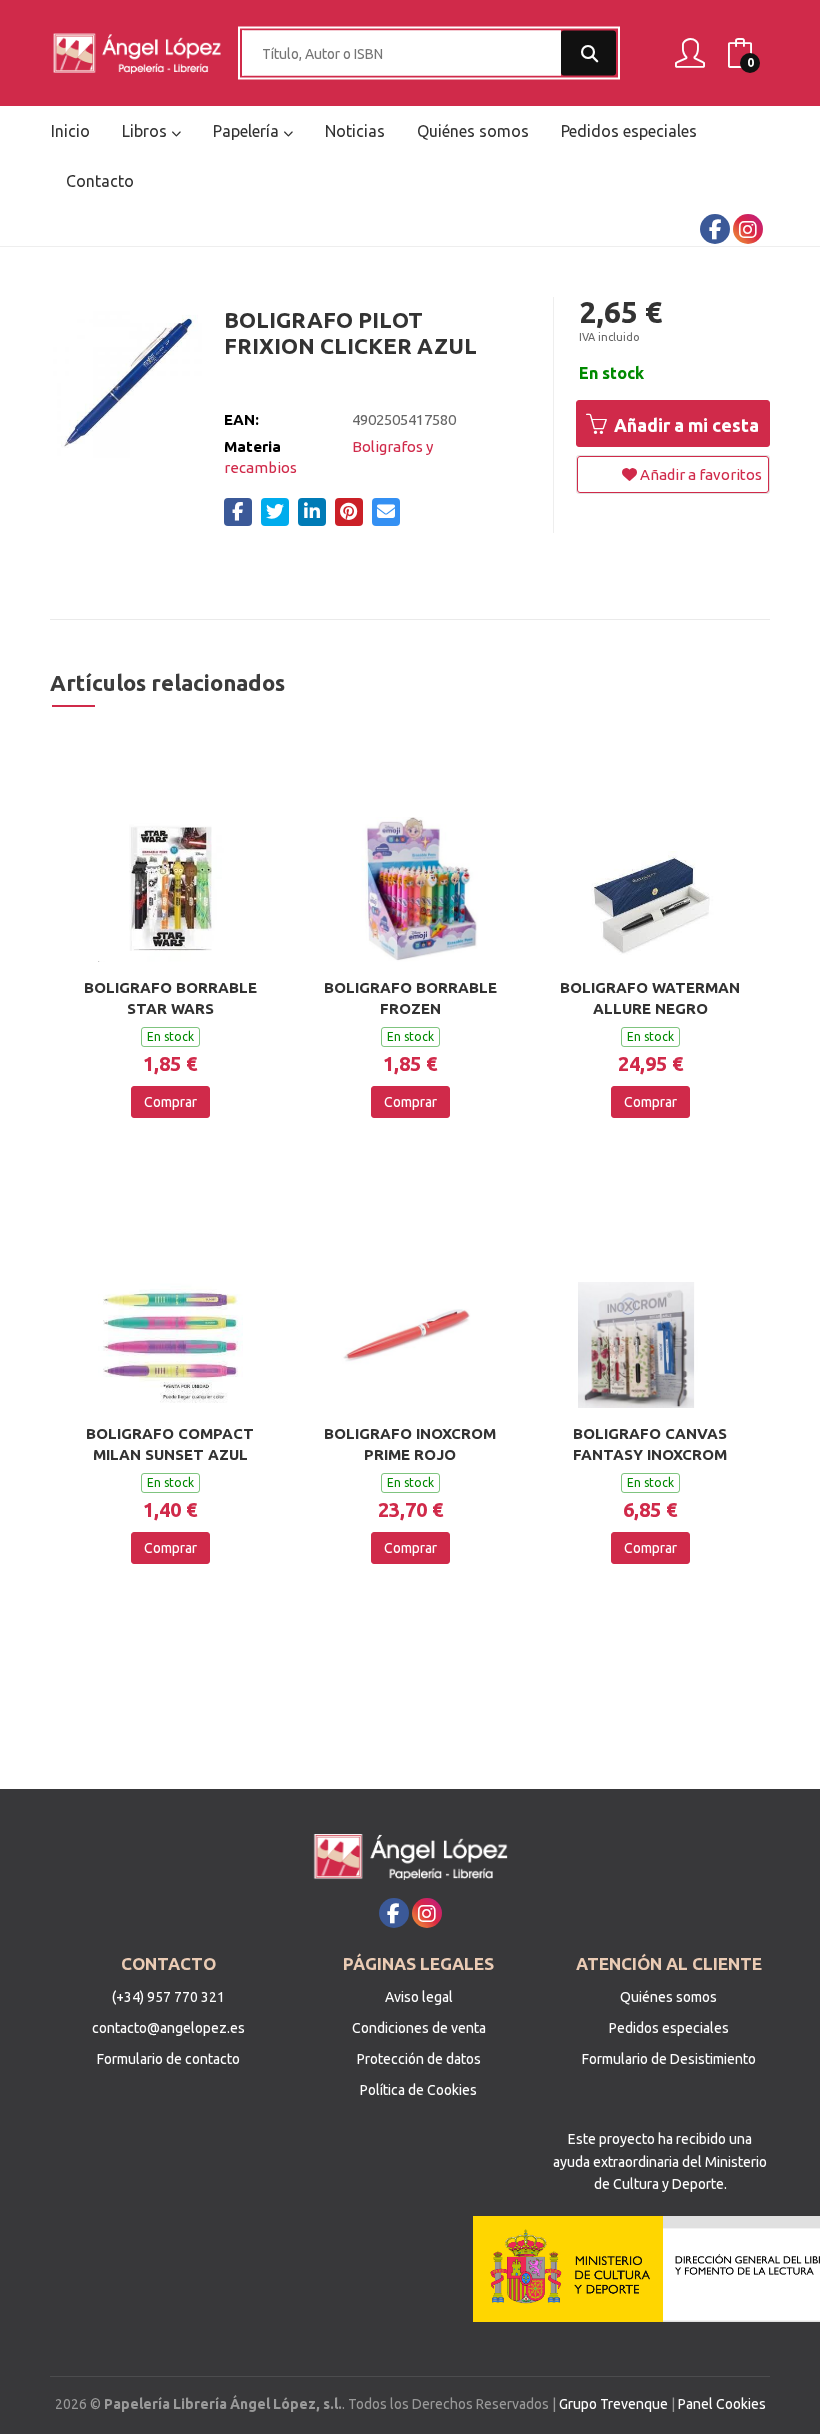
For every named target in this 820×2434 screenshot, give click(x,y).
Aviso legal (419, 1997)
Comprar (170, 1102)
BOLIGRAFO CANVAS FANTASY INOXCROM (650, 1444)
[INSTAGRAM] (748, 229)
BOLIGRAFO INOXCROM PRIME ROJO (410, 1444)
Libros (146, 131)
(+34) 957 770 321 (168, 1997)
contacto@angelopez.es (168, 2028)
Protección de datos (419, 2059)
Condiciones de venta (419, 2028)
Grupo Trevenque (613, 2404)
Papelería (248, 131)
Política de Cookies (418, 2090)
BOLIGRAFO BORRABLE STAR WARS (170, 998)
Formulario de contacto (168, 2059)
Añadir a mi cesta (684, 425)
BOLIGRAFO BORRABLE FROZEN (410, 998)
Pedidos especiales (669, 2028)
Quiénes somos (668, 1997)
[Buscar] (588, 53)
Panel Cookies (722, 2404)
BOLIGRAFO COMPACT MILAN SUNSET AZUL (170, 1444)
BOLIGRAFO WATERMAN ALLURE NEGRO (650, 998)
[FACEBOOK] (715, 229)
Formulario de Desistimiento (669, 2059)
